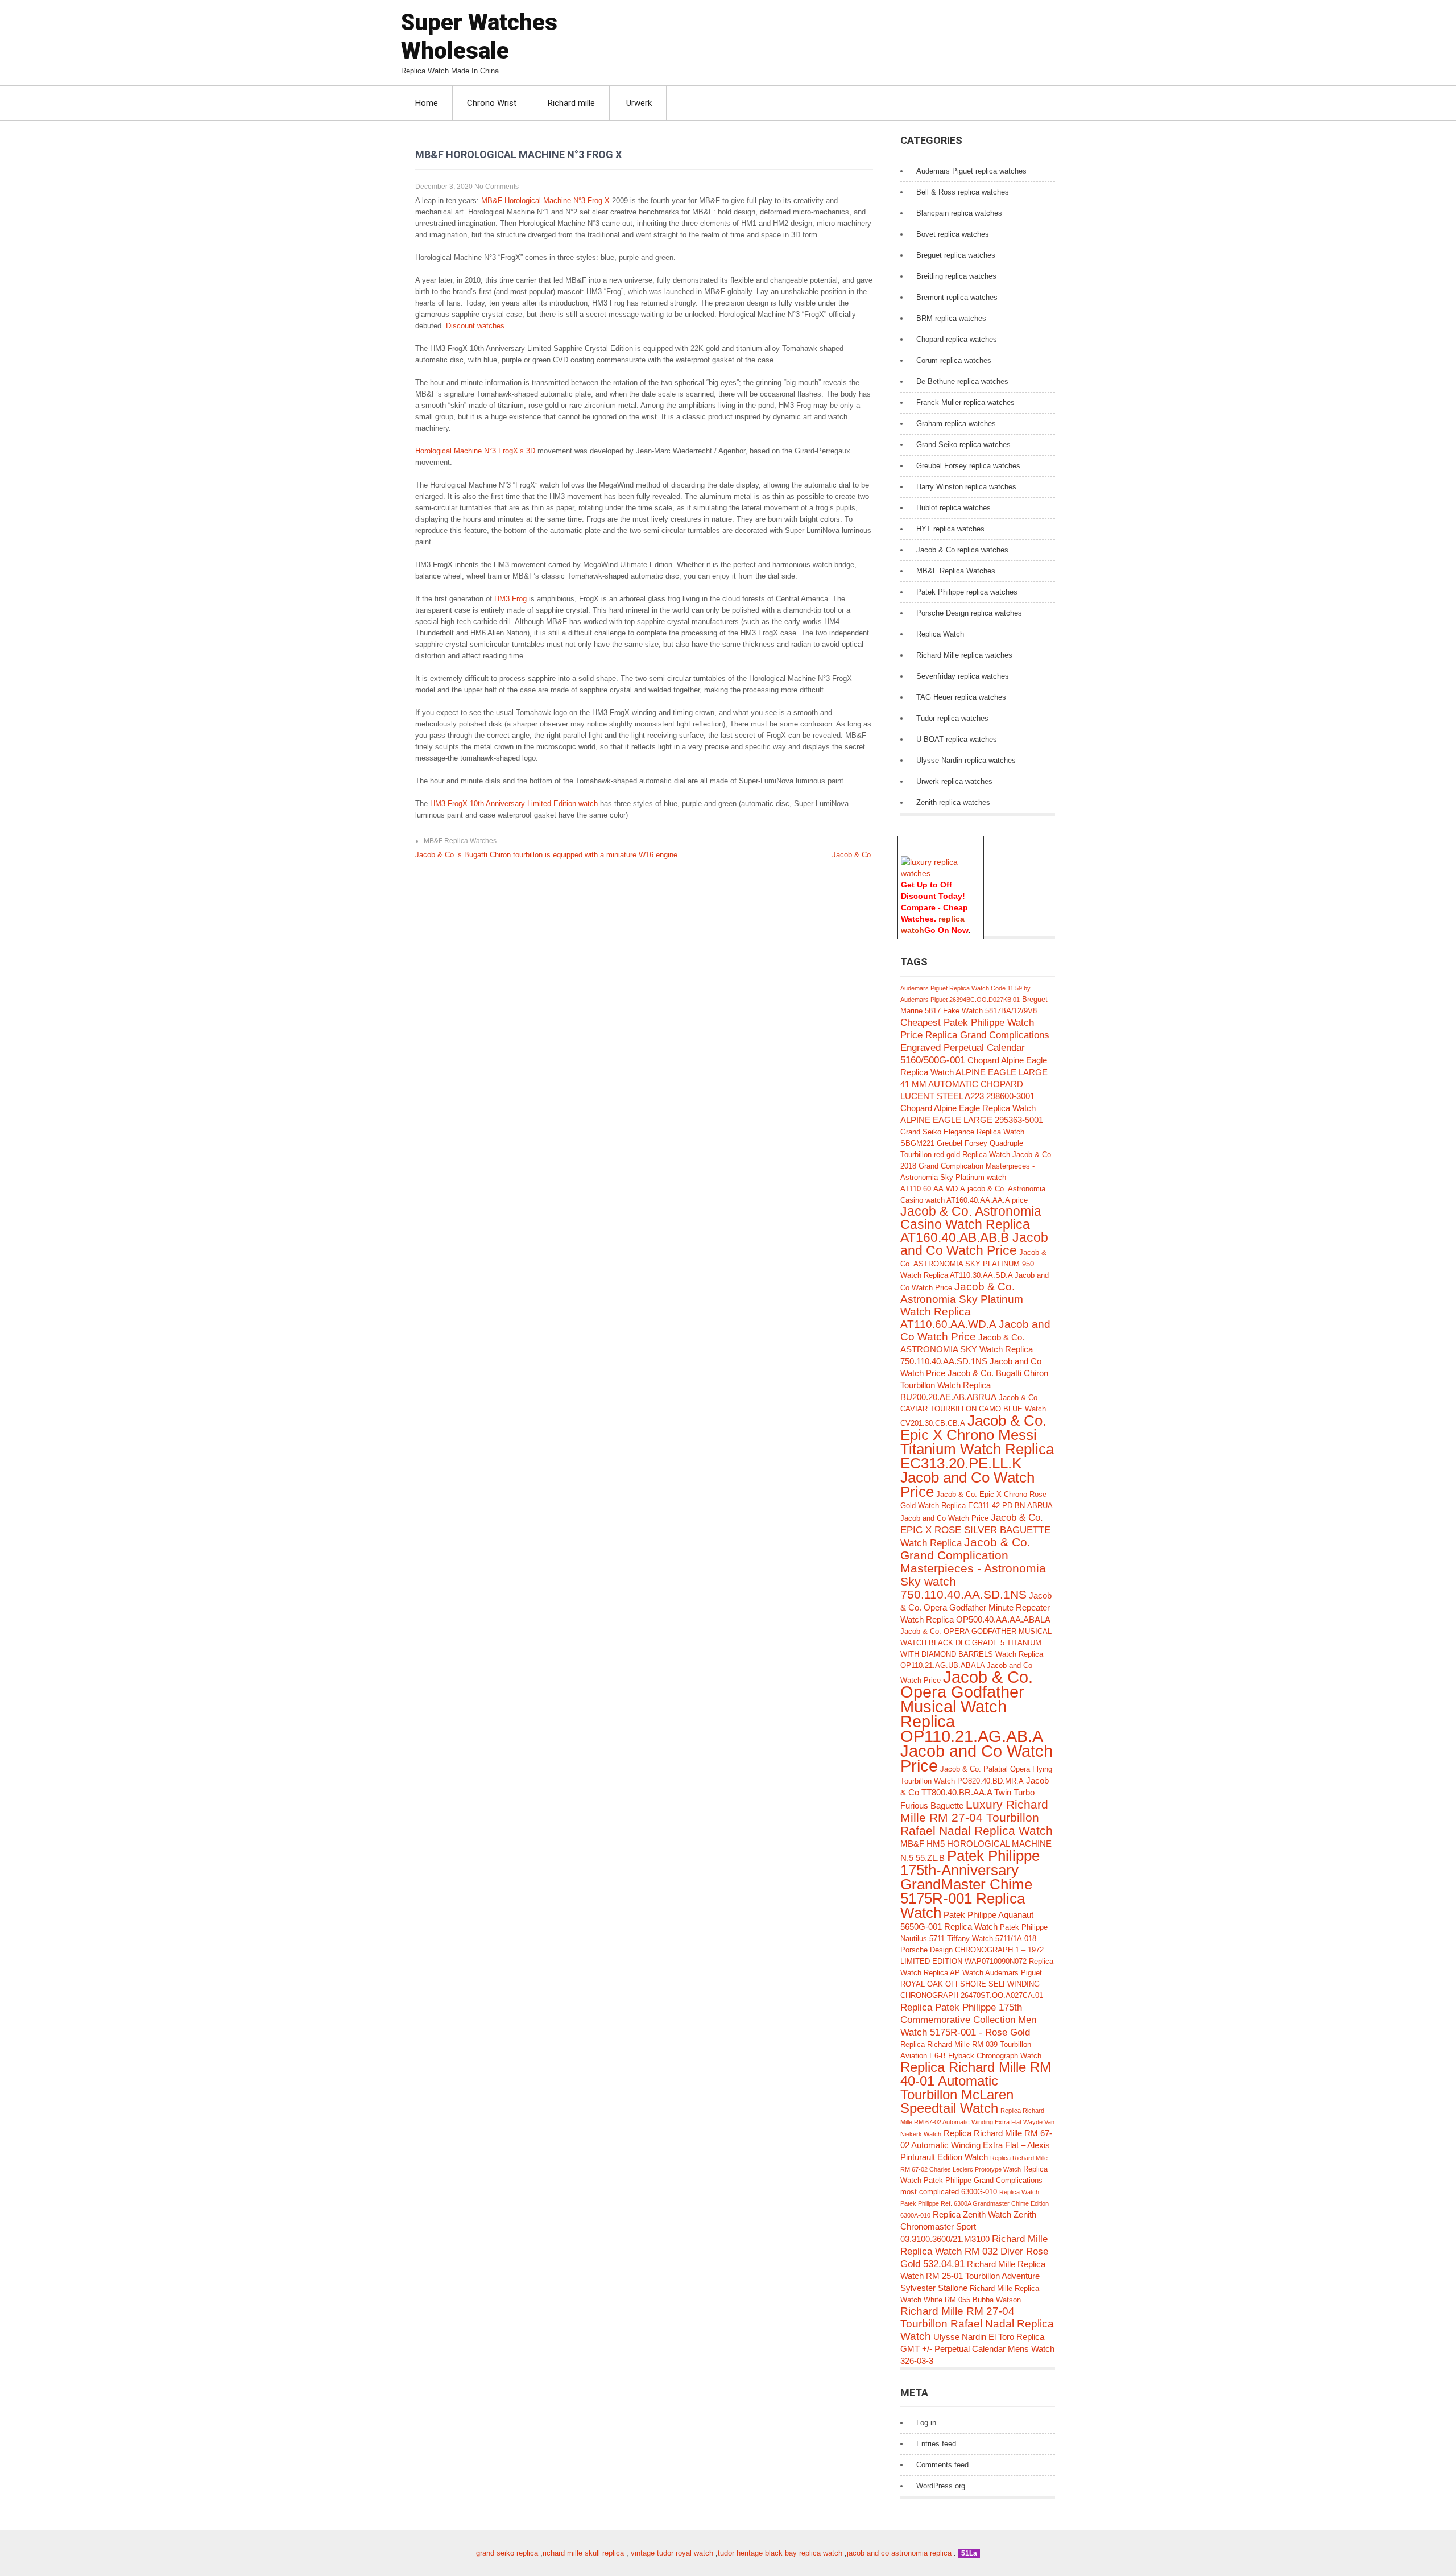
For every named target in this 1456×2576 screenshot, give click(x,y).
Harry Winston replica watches (966, 487)
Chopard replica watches (957, 339)
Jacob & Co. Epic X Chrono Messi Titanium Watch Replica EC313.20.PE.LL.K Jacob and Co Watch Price (977, 1456)
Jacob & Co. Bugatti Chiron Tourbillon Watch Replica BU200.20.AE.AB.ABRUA (974, 1385)
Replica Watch (940, 634)
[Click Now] (941, 873)
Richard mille (571, 103)
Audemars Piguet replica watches (971, 171)
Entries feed (936, 2444)
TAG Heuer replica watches (961, 697)
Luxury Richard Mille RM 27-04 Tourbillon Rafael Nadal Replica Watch (977, 1817)
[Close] (978, 842)
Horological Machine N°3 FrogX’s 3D (475, 451)
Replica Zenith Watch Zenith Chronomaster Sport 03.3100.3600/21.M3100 (968, 2227)
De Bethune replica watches (962, 381)
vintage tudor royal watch (672, 2553)
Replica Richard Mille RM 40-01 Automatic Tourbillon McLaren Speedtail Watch (976, 2088)
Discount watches (475, 326)
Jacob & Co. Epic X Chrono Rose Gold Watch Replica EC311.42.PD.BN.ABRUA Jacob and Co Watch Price (976, 1506)
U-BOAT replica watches (957, 739)
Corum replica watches (954, 360)
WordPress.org (941, 2486)
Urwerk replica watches (954, 781)
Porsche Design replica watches (969, 613)
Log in (926, 2423)
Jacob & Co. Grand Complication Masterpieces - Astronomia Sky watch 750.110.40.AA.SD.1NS (973, 1568)
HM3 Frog (510, 599)
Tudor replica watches (952, 718)
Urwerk (639, 103)
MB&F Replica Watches (460, 841)
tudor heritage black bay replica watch (780, 2553)
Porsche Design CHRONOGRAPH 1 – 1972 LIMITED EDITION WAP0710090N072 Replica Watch (977, 1961)
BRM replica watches (951, 318)
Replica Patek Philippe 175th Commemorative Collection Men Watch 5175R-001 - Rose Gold (968, 2020)
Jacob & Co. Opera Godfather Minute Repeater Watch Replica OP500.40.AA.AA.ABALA (976, 1607)
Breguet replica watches (956, 255)
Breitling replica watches (956, 276)
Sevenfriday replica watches (963, 676)
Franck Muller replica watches (965, 403)
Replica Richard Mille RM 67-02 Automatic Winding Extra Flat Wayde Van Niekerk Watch (977, 2122)
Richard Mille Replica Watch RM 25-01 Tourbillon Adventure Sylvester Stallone (973, 2276)
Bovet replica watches (953, 234)
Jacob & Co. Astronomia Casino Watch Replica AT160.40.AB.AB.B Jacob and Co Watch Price (974, 1231)
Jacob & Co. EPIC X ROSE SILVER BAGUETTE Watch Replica (975, 1530)
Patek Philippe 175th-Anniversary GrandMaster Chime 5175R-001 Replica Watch (970, 1884)
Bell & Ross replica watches (963, 192)
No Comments (497, 187)
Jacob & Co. (853, 855)
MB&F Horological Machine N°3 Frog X (545, 201)
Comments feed (942, 2465)
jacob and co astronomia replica (899, 2553)
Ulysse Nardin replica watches (966, 760)
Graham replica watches (956, 424)
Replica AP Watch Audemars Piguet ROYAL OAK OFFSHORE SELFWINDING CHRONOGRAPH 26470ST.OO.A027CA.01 (972, 1984)
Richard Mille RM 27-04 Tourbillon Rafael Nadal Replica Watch (977, 2324)
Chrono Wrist (492, 103)
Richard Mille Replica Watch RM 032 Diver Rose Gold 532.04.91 (974, 2251)
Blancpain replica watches (959, 213)
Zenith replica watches (953, 802)
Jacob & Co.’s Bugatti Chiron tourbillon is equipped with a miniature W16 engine (546, 855)
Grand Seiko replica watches (963, 445)
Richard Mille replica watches (964, 655)
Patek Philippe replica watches (967, 592)
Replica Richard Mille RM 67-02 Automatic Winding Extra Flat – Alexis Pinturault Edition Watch (976, 2145)
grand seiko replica (507, 2553)
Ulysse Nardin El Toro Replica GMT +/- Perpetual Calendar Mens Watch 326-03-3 (977, 2349)
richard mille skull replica (583, 2553)
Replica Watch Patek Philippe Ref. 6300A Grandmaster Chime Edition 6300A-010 (975, 2204)
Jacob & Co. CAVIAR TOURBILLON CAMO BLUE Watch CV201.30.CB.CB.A (973, 1410)
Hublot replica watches (954, 508)
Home (427, 103)
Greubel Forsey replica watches (968, 466)
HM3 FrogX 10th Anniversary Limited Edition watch (514, 804)
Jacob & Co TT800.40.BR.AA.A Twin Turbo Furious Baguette (975, 1793)
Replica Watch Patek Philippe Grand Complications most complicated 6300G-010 (974, 2180)
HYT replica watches (950, 529)
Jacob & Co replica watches (962, 550)
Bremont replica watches (957, 297)
